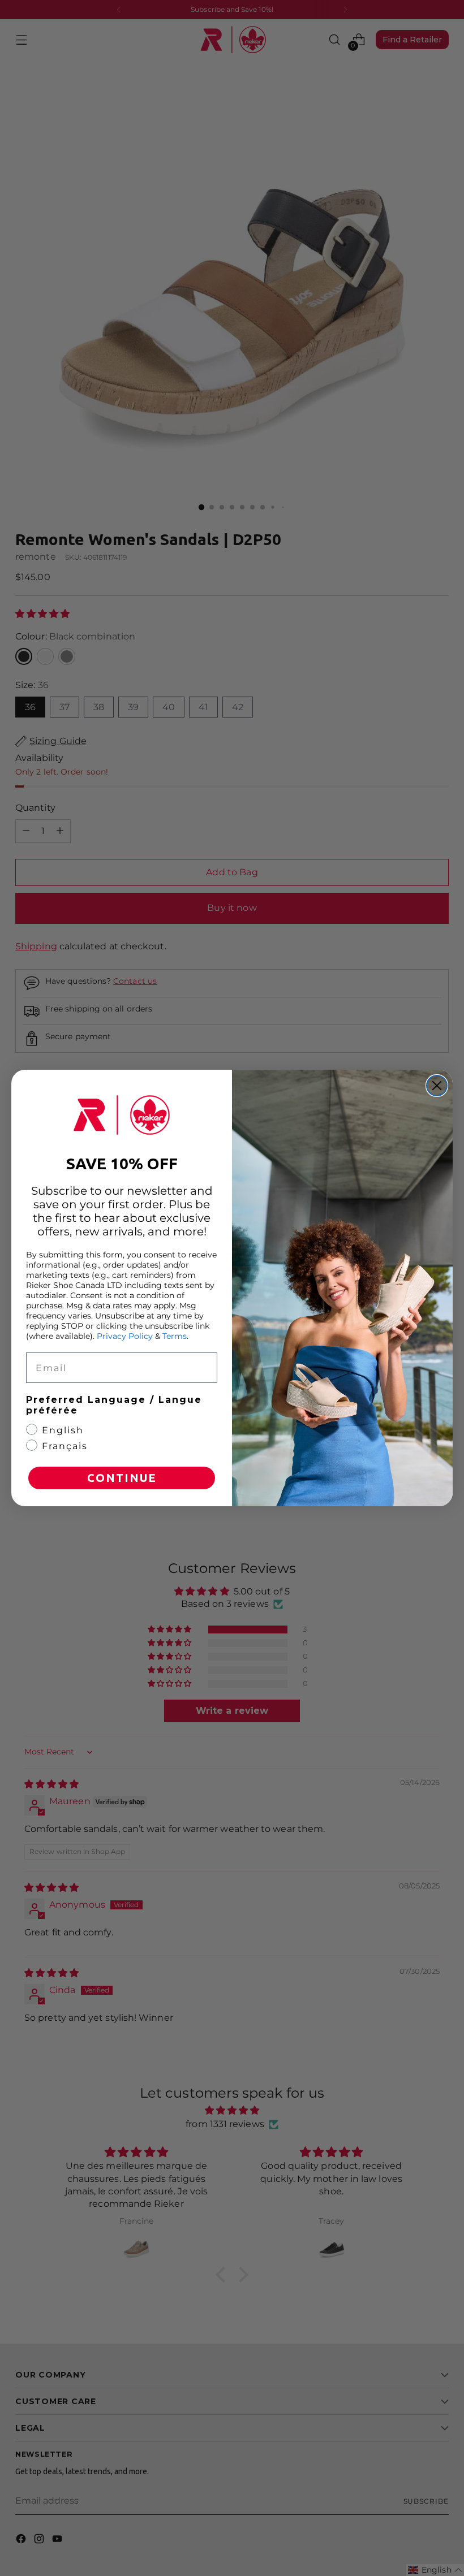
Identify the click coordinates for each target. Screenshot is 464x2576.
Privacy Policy (125, 1336)
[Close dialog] (437, 1086)
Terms (175, 1336)
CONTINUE (122, 1478)
